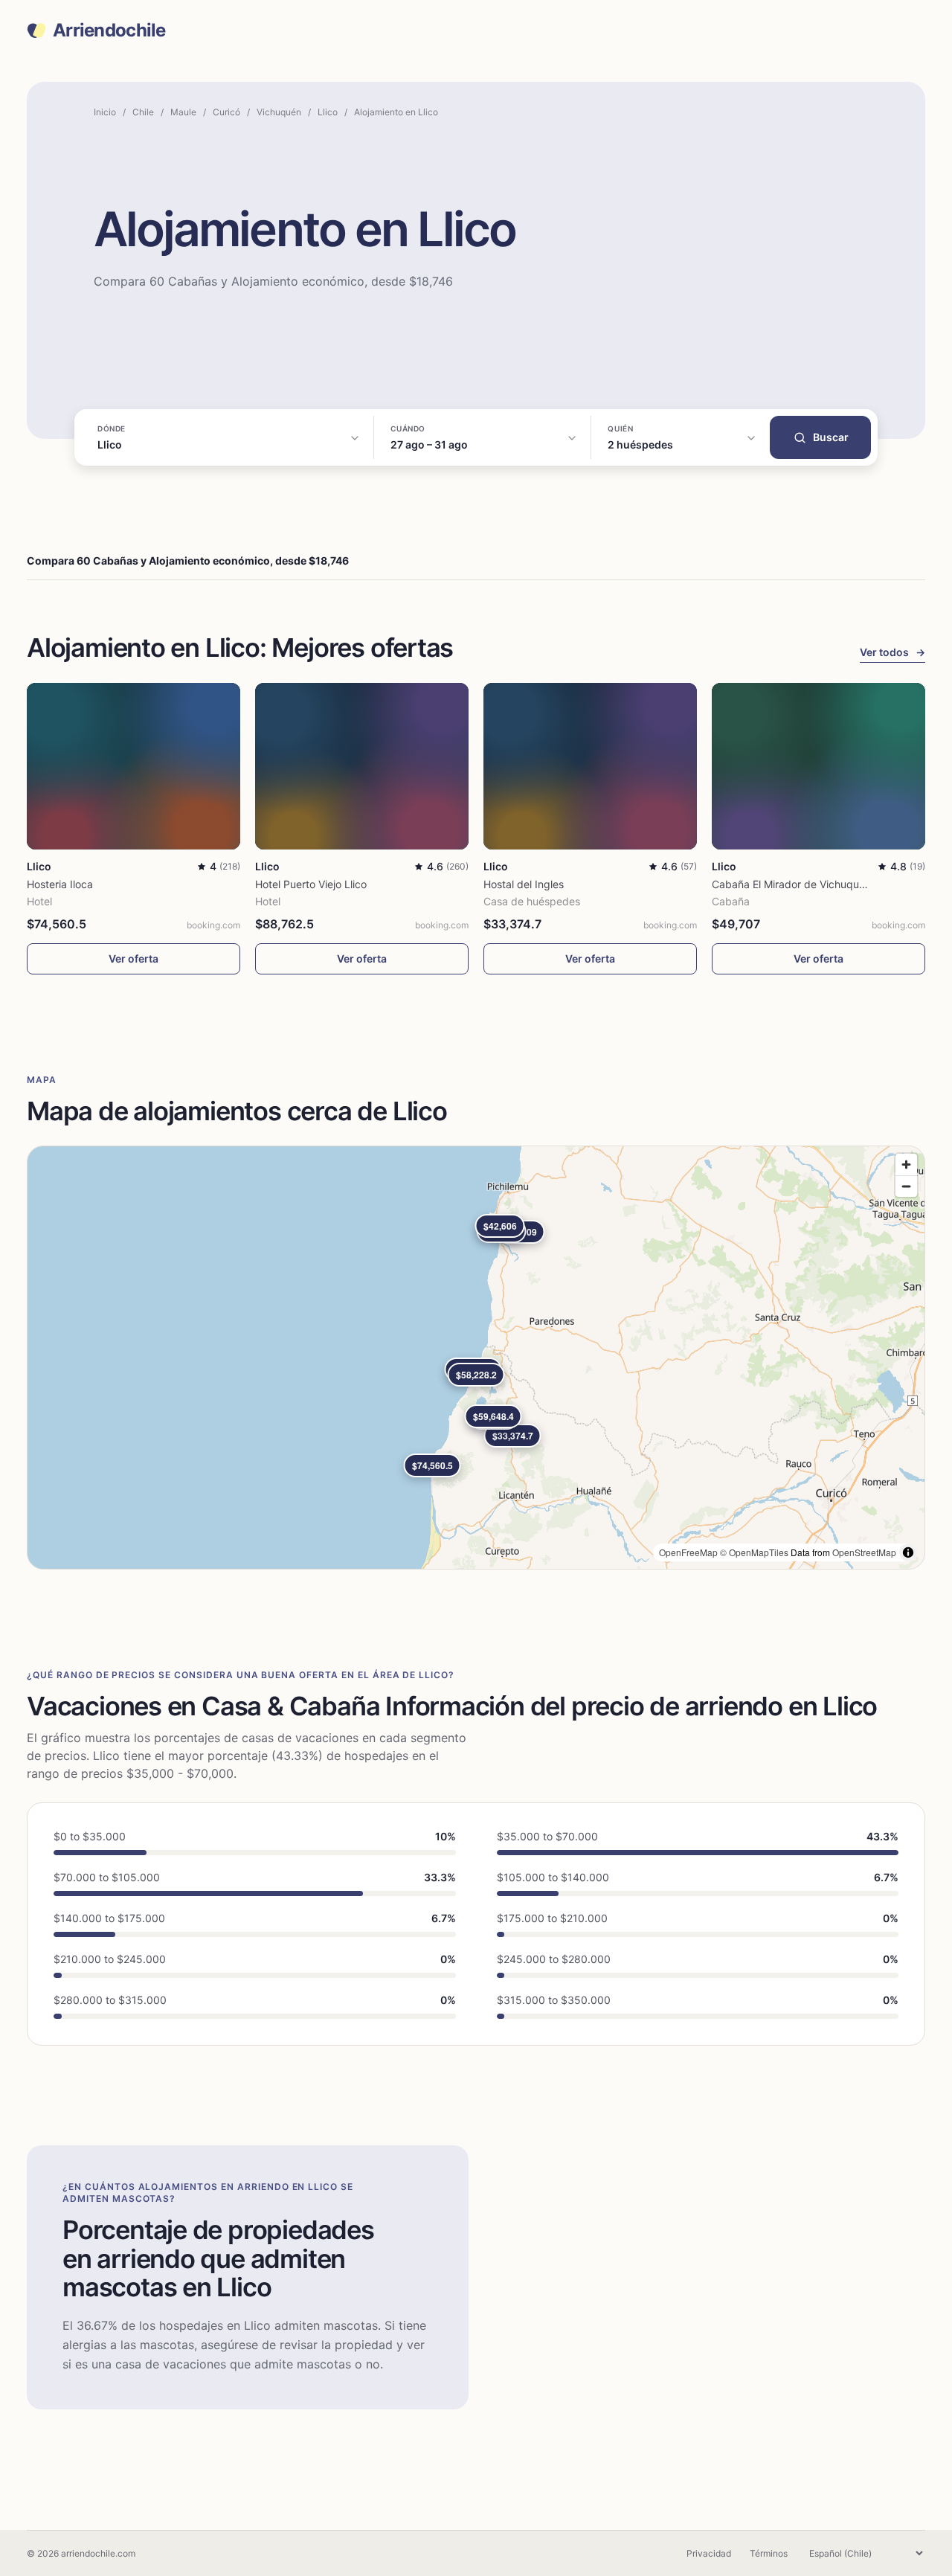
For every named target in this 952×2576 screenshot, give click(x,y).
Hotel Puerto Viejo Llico (311, 884)
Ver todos (892, 652)
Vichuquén (279, 112)
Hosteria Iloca (60, 884)
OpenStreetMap (864, 1552)
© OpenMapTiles (754, 1552)
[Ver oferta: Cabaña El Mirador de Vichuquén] (818, 766)
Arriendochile (109, 30)
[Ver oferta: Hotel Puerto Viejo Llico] (362, 766)
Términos (769, 2553)
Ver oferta (134, 958)
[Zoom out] (906, 1186)
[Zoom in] (906, 1165)
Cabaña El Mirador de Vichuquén (791, 884)
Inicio (105, 112)
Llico (328, 112)
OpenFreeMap (688, 1552)
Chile (143, 112)
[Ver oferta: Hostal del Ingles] (590, 766)
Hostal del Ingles (524, 884)
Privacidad (709, 2553)
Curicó (226, 112)
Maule (183, 112)
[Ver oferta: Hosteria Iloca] (134, 766)
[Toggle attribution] (908, 1552)
